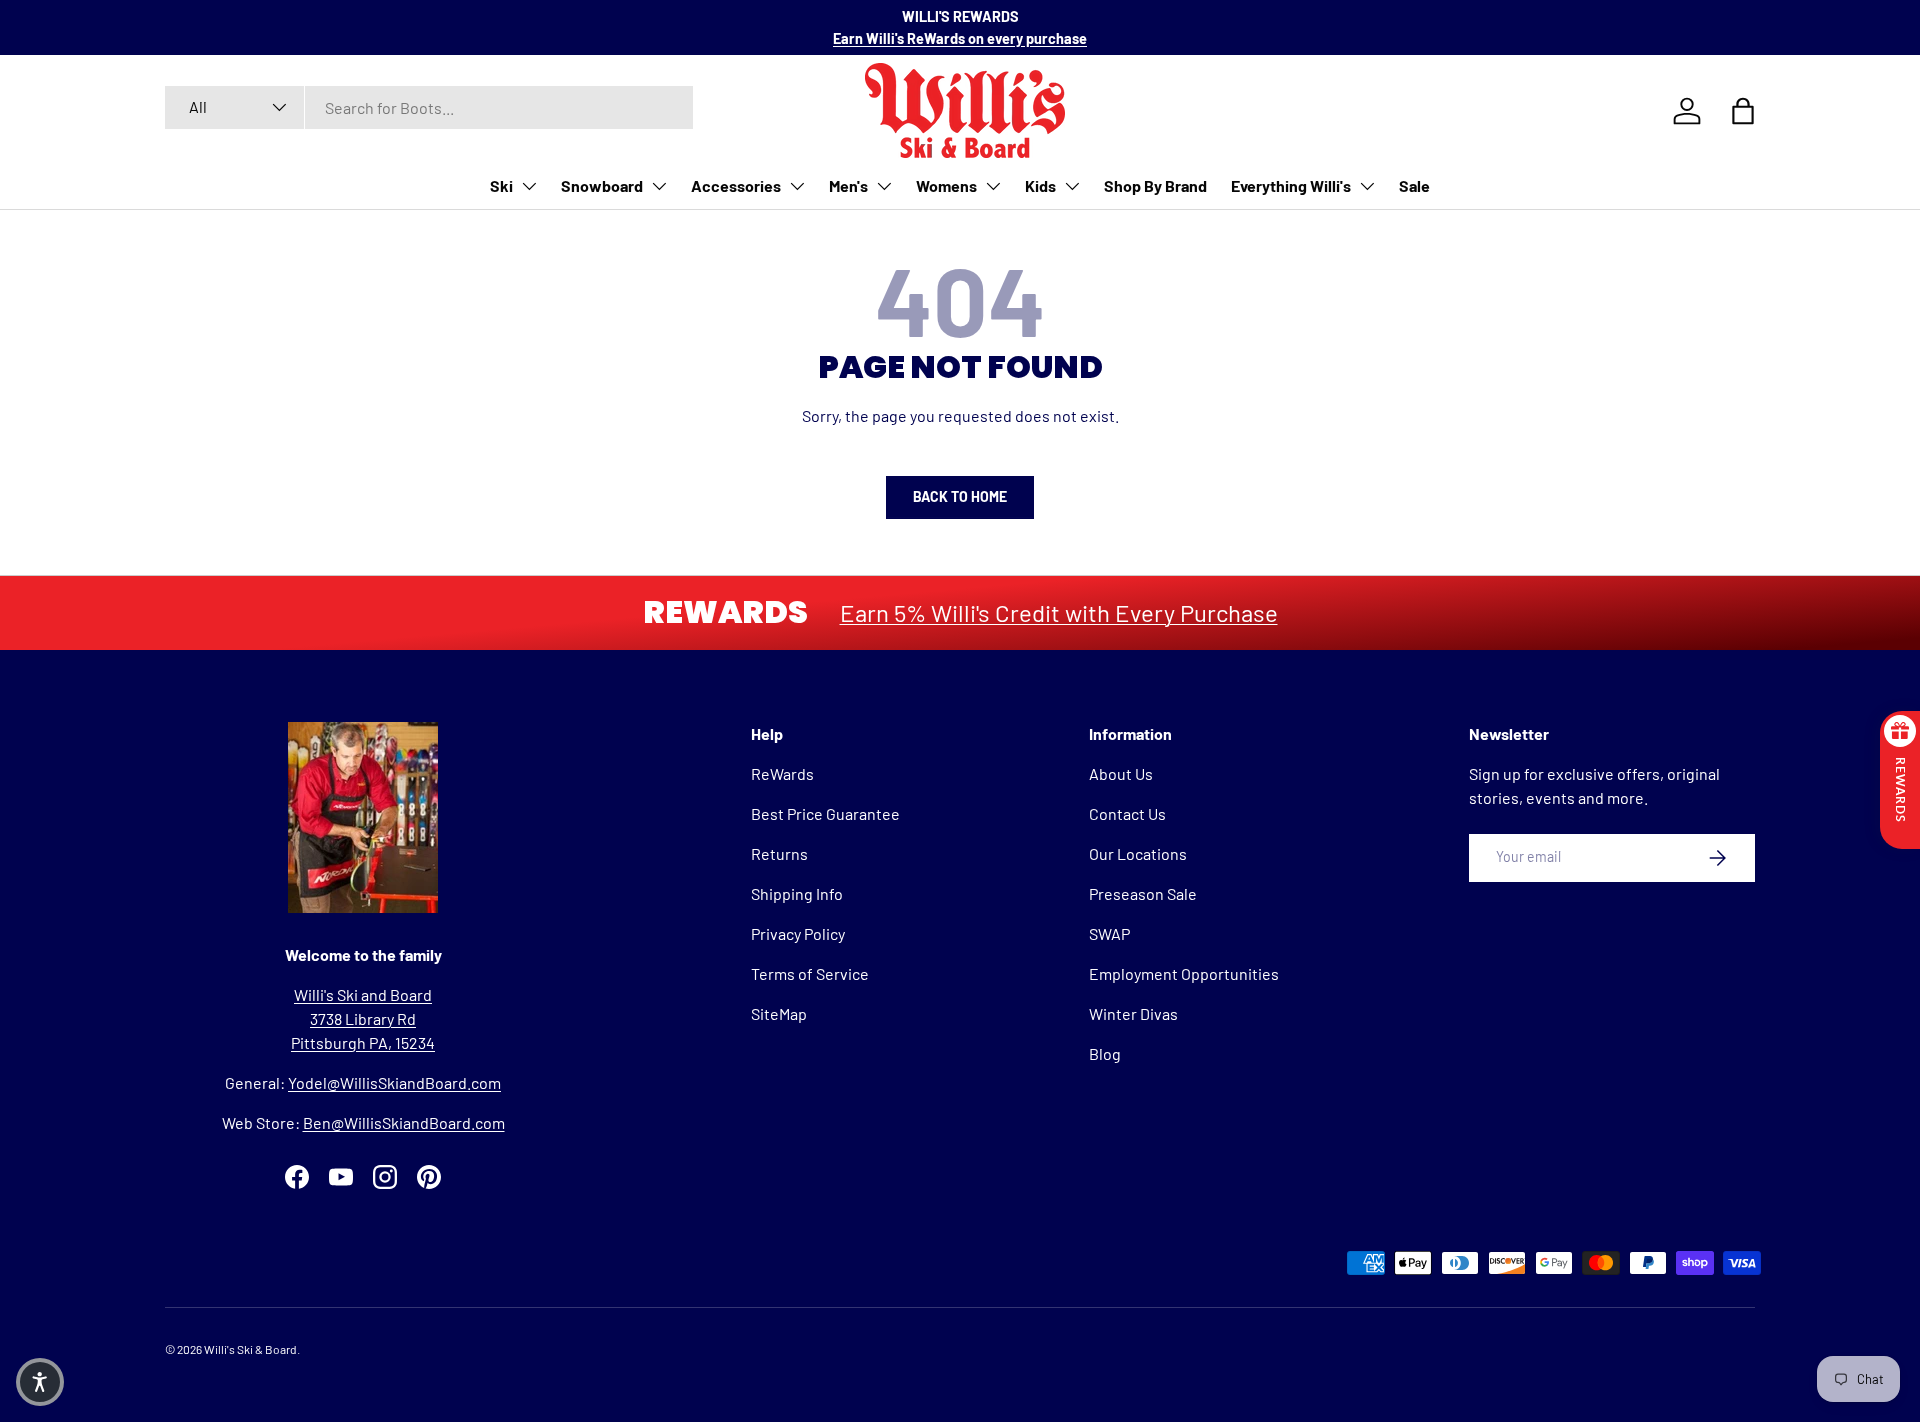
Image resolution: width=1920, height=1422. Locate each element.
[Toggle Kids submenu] (1072, 186)
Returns (779, 853)
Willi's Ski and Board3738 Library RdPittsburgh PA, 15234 (363, 1018)
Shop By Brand (1155, 185)
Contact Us (1127, 813)
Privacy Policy (798, 933)
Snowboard (602, 185)
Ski (501, 185)
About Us (1121, 773)
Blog (1105, 1053)
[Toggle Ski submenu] (529, 186)
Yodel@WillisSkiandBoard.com (394, 1082)
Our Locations (1138, 853)
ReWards (782, 773)
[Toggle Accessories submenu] (797, 186)
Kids (1040, 185)
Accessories (736, 185)
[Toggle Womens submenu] (993, 186)
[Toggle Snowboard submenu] (659, 186)
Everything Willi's (1291, 185)
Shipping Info (797, 893)
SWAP (1109, 933)
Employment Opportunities (1184, 973)
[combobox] (429, 107)
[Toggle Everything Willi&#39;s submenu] (1367, 186)
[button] (40, 1382)
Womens (946, 185)
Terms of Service (810, 973)
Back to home (960, 496)
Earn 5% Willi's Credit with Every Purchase (1059, 612)
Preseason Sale (1143, 893)
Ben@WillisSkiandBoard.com (404, 1122)
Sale (1414, 185)
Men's (848, 185)
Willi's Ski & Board (250, 1349)
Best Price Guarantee (825, 813)
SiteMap (779, 1013)
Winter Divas (1133, 1013)
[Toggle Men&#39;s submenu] (884, 186)
